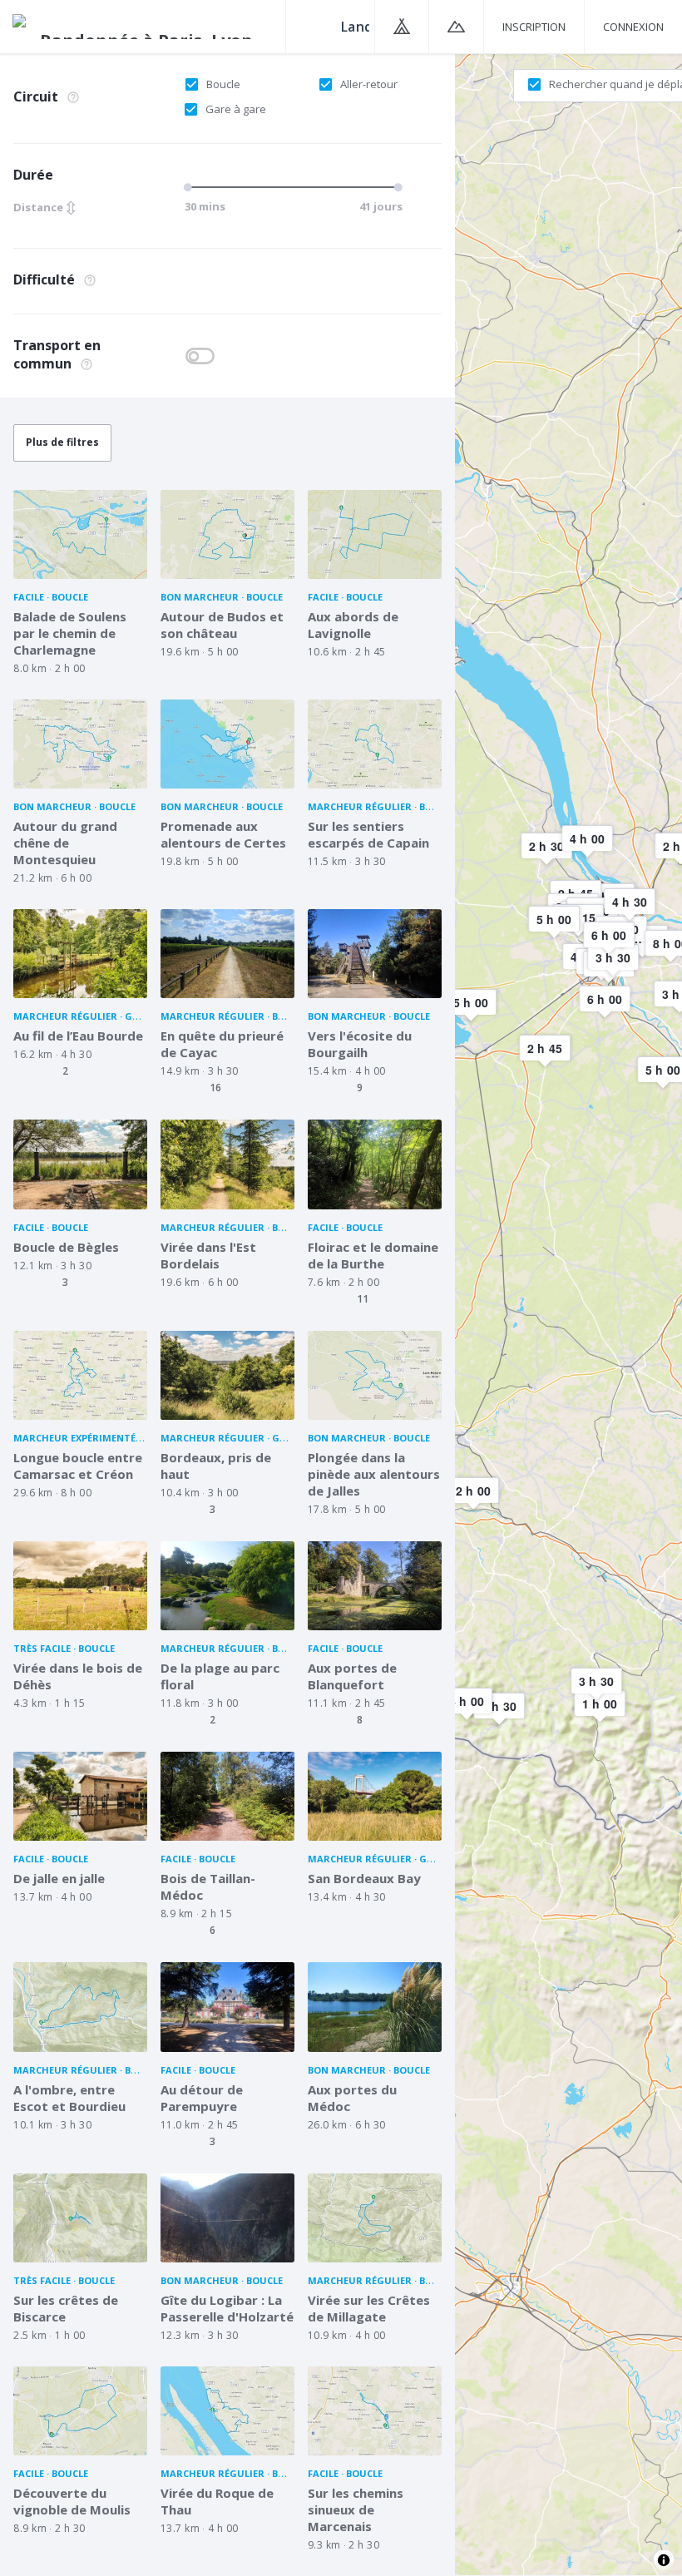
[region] (568, 1314)
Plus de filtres (62, 442)
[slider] (190, 187)
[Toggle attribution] (664, 2560)
